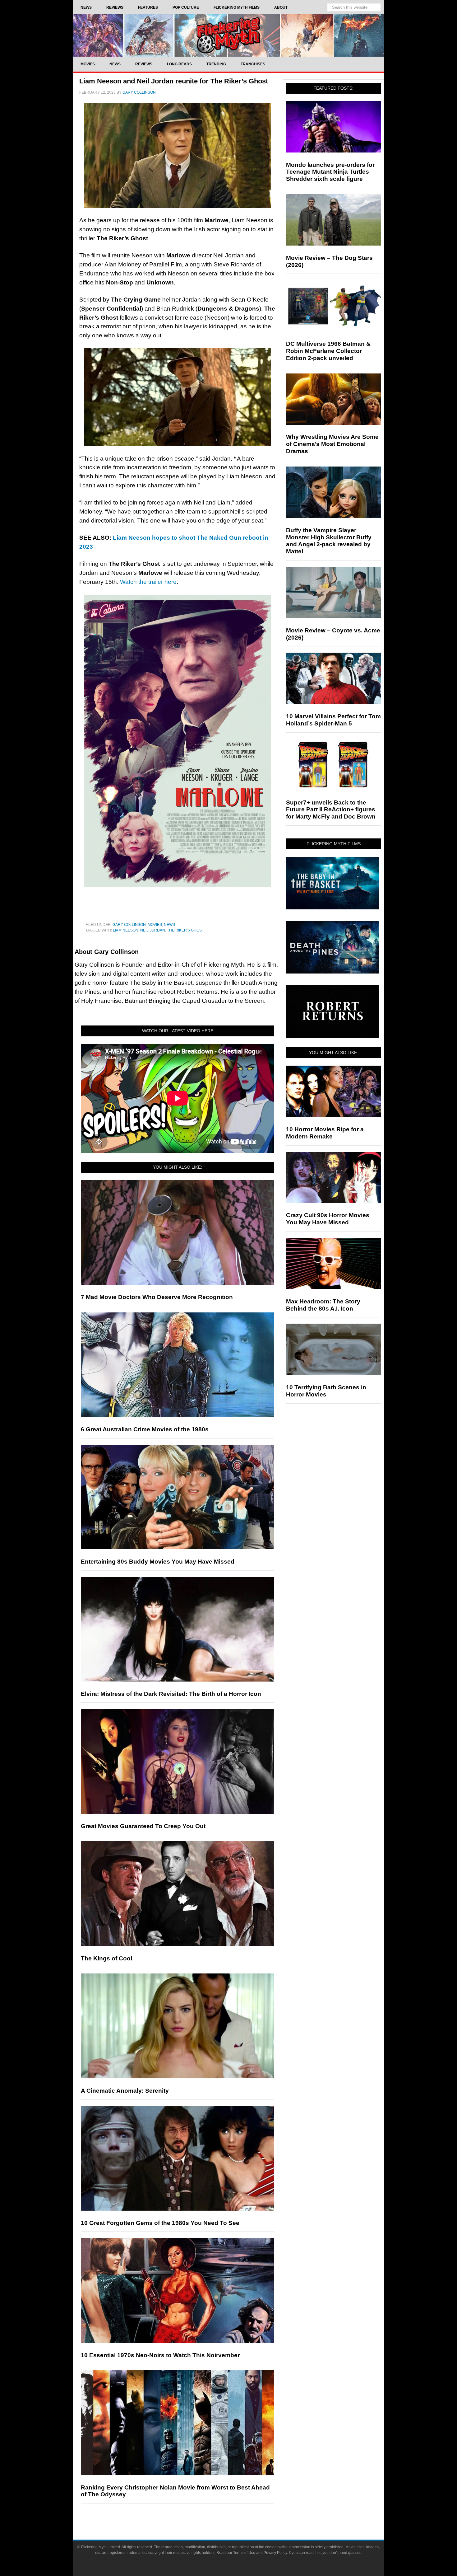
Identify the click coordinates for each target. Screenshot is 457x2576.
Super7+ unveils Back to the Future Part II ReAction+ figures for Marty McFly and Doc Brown (331, 810)
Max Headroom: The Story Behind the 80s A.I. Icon (323, 1305)
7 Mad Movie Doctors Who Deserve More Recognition (157, 1297)
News (169, 925)
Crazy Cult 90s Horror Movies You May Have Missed (328, 1219)
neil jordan (153, 930)
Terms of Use (244, 2553)
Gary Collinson (129, 925)
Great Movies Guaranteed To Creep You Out (143, 1826)
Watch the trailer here (148, 582)
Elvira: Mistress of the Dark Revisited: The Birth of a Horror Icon (171, 1694)
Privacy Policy (275, 2553)
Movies (155, 925)
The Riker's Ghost (185, 930)
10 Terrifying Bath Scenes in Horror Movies (326, 1391)
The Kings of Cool (106, 1958)
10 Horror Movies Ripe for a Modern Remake (325, 1133)
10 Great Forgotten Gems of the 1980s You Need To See (160, 2223)
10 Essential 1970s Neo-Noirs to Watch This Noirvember (160, 2355)
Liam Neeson (126, 930)
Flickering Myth (228, 35)
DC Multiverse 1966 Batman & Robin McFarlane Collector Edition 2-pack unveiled (328, 351)
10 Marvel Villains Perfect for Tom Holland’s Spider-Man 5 (333, 720)
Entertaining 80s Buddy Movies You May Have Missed (158, 1562)
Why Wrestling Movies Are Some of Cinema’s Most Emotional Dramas (332, 444)
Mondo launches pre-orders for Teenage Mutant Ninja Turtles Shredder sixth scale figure (330, 172)
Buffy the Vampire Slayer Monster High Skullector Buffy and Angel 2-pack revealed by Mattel (329, 541)
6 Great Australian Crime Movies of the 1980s (145, 1429)
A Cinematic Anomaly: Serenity (125, 2091)
